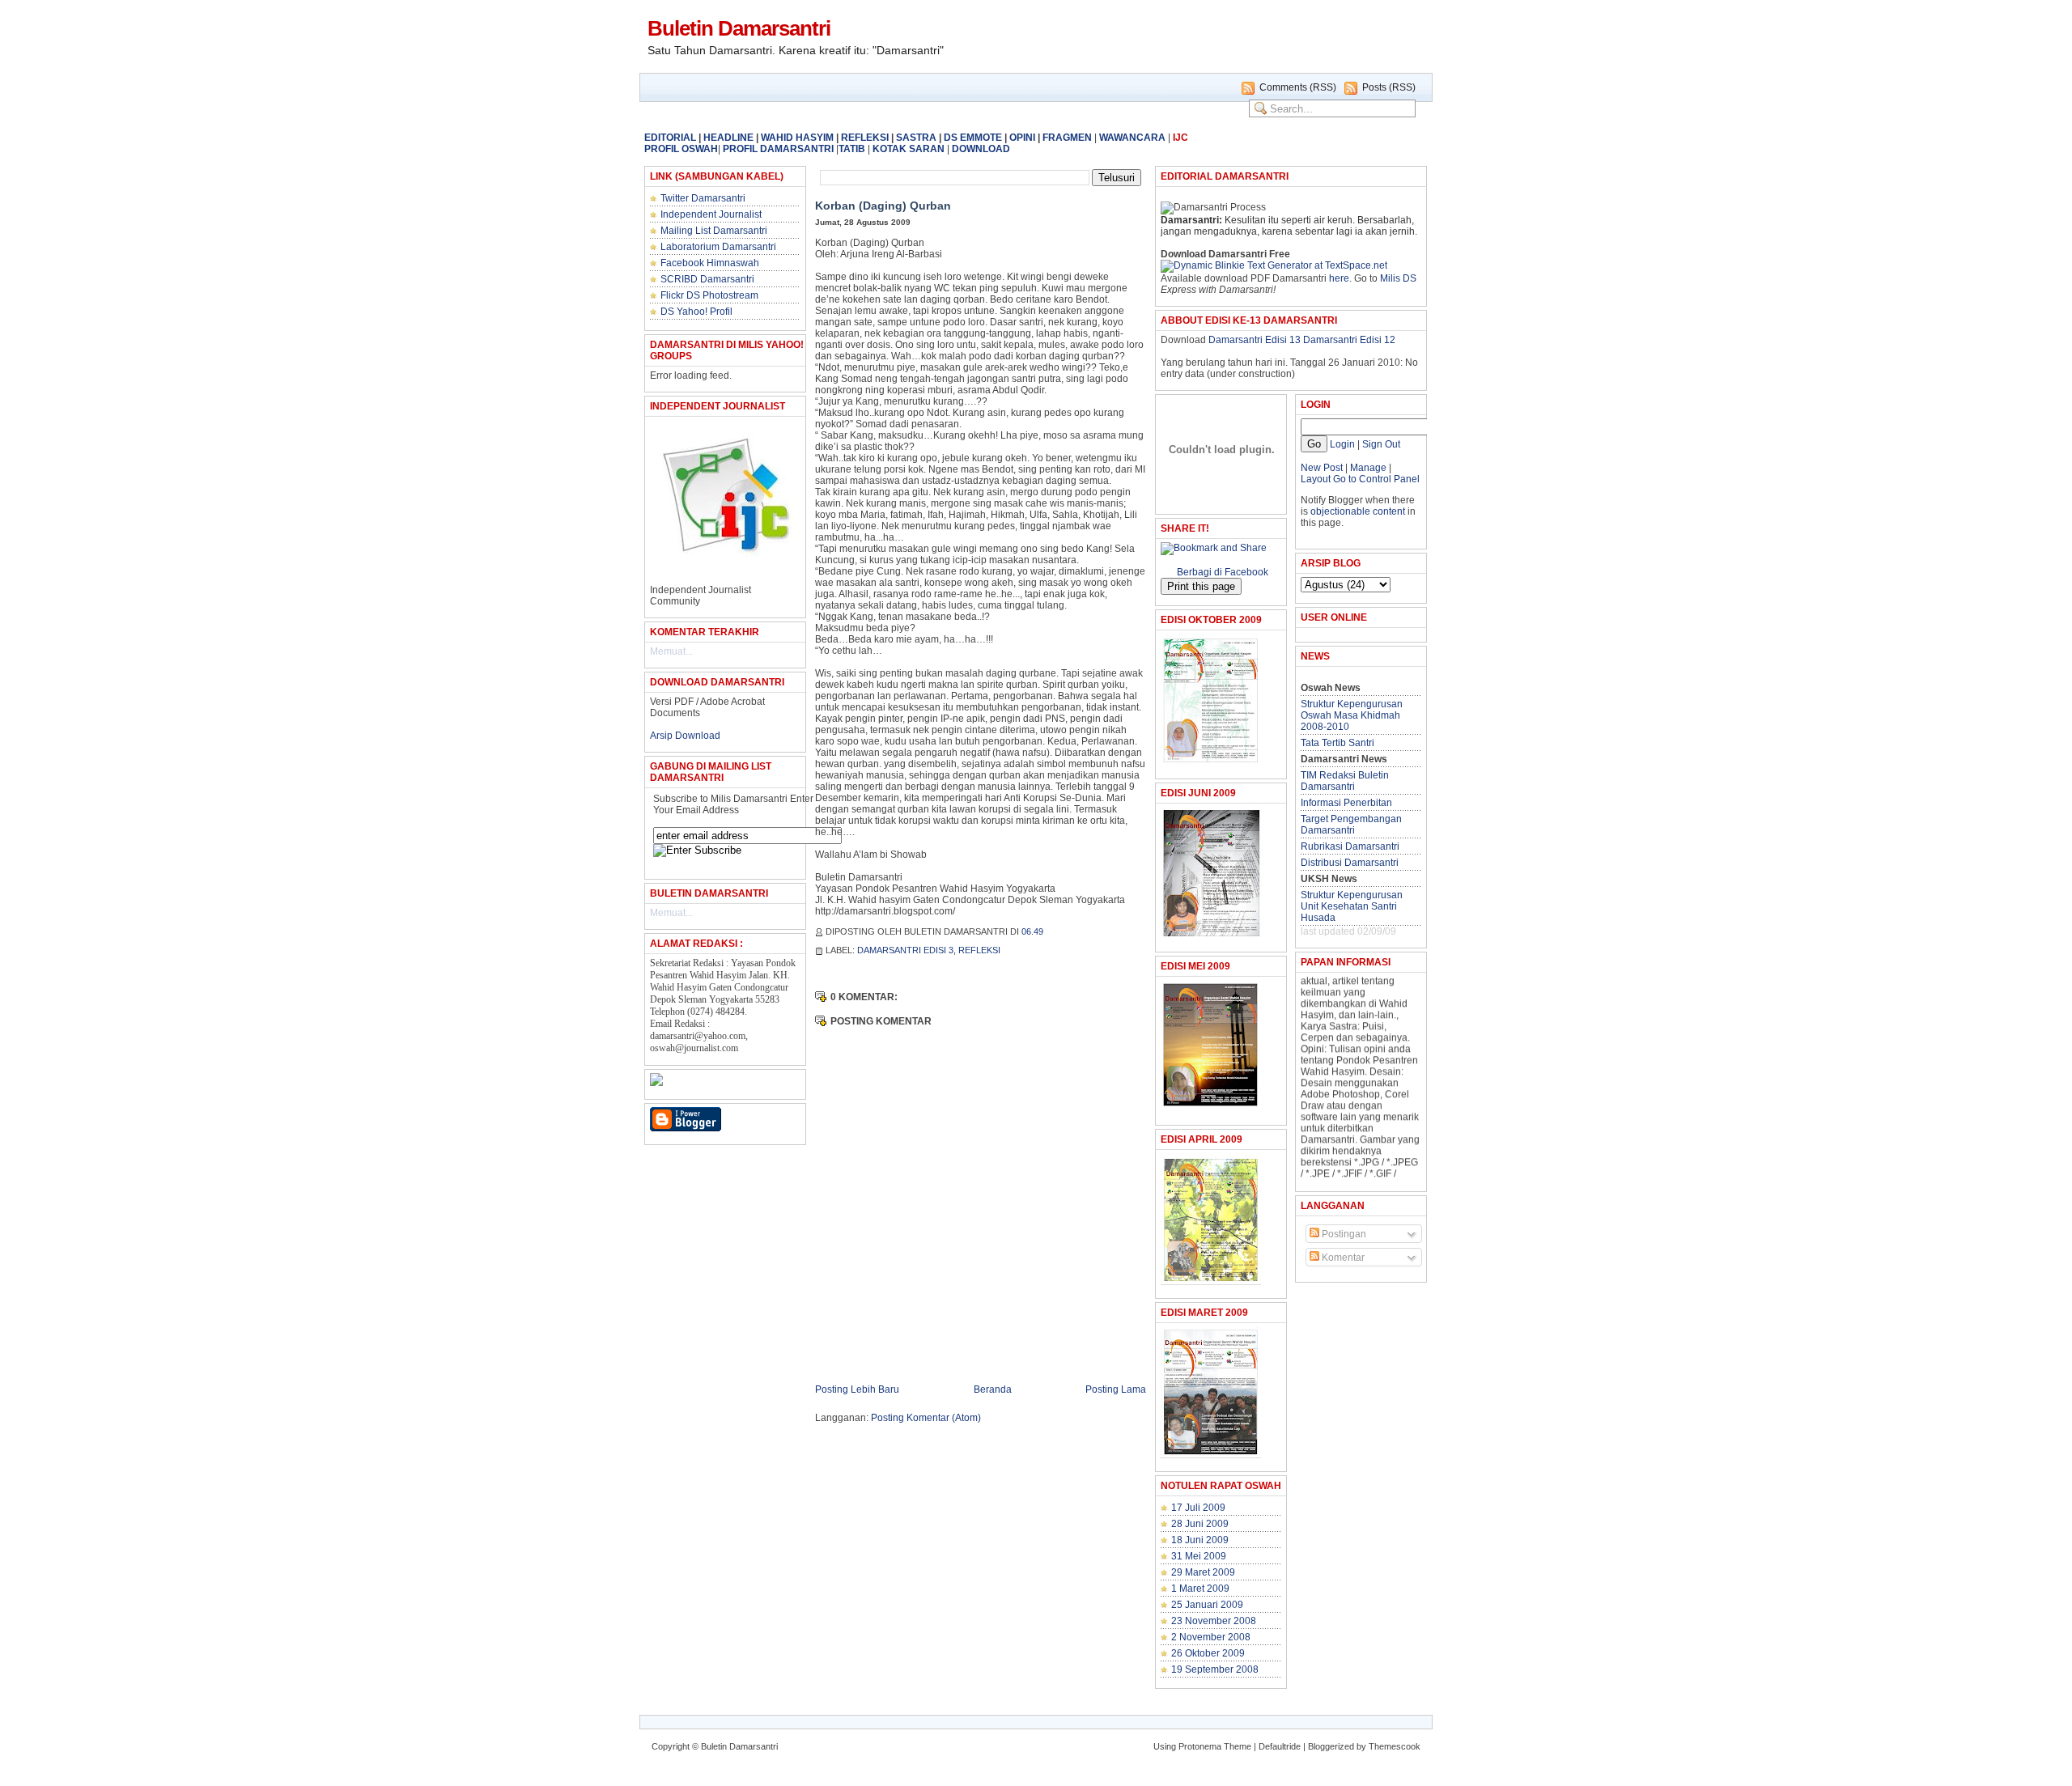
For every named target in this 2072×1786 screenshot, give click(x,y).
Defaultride (1280, 1746)
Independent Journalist (711, 214)
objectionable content (1358, 511)
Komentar (1342, 1258)
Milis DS (1398, 278)
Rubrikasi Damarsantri (1350, 846)
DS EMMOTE (973, 138)
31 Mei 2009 (1199, 1556)
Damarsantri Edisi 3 (905, 950)
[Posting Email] (1052, 931)
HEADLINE (728, 138)
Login (1342, 444)
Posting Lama (1116, 1389)
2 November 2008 (1211, 1637)
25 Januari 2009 (1207, 1605)
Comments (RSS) (1298, 87)
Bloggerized (1331, 1746)
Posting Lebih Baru (857, 1389)
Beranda (993, 1389)
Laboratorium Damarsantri (718, 247)
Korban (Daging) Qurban (883, 206)
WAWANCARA (1132, 138)
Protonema (1200, 1746)
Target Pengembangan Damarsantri (1351, 825)
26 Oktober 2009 (1208, 1653)
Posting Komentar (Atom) (926, 1418)
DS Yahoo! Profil (696, 312)
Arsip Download (685, 736)
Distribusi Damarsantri (1350, 863)
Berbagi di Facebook (1223, 572)
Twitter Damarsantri (703, 198)
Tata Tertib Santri (1337, 743)
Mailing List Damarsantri (714, 231)
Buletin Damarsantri (739, 28)
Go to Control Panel (1376, 479)
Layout (1316, 479)
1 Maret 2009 (1200, 1589)
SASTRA (916, 138)
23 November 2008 (1214, 1621)
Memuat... (671, 651)
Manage (1367, 468)
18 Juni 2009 (1200, 1540)
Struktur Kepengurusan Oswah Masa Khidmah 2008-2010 (1352, 715)
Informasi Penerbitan (1346, 803)
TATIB (852, 149)
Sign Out (1381, 444)
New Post (1322, 468)
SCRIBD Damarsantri (707, 279)
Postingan (1343, 1234)
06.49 (1032, 931)
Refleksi (979, 950)
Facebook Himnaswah (710, 263)
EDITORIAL (670, 138)
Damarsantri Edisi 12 (1349, 340)
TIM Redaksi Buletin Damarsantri (1345, 781)
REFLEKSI (865, 138)
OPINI (1022, 138)
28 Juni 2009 (1200, 1524)
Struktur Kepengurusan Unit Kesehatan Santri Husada (1352, 906)
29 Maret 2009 (1203, 1572)
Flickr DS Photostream (709, 295)
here (1339, 278)
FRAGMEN (1067, 138)
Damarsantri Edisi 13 (1255, 340)
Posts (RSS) (1389, 87)
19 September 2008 (1215, 1669)
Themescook (1395, 1746)
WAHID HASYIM (797, 138)
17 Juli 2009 (1198, 1508)
